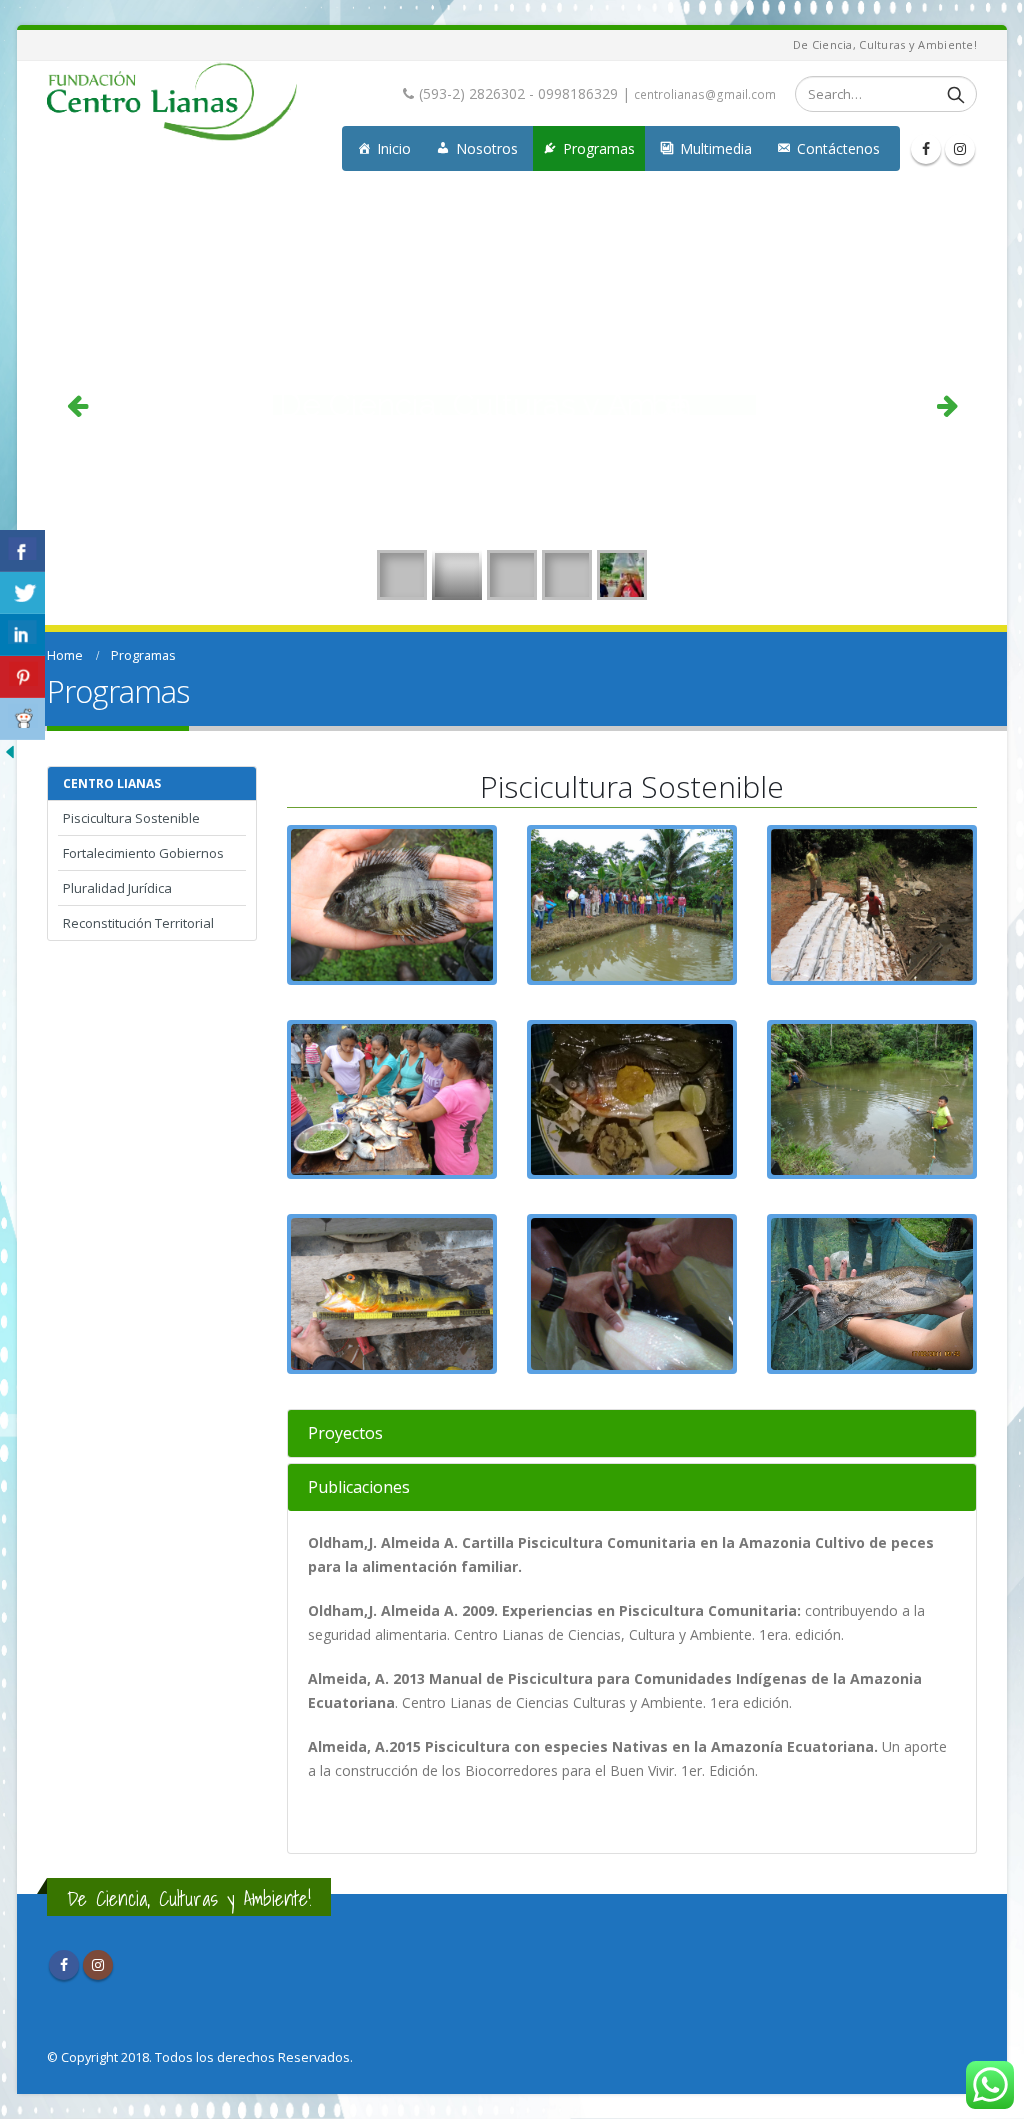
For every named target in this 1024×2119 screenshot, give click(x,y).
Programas (599, 148)
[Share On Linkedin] (22, 635)
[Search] (956, 94)
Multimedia (716, 148)
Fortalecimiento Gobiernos (143, 853)
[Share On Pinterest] (22, 677)
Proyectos (345, 1433)
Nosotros (487, 148)
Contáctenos (838, 148)
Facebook (64, 1965)
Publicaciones (359, 1487)
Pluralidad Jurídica (117, 888)
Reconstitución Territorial (138, 923)
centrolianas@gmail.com (705, 94)
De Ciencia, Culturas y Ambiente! (189, 1898)
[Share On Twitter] (22, 593)
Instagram (98, 1965)
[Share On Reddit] (22, 719)
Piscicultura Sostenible (131, 818)
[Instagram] (960, 149)
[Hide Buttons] (10, 750)
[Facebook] (926, 149)
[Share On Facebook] (22, 551)
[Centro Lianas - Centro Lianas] (172, 101)
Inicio (394, 148)
